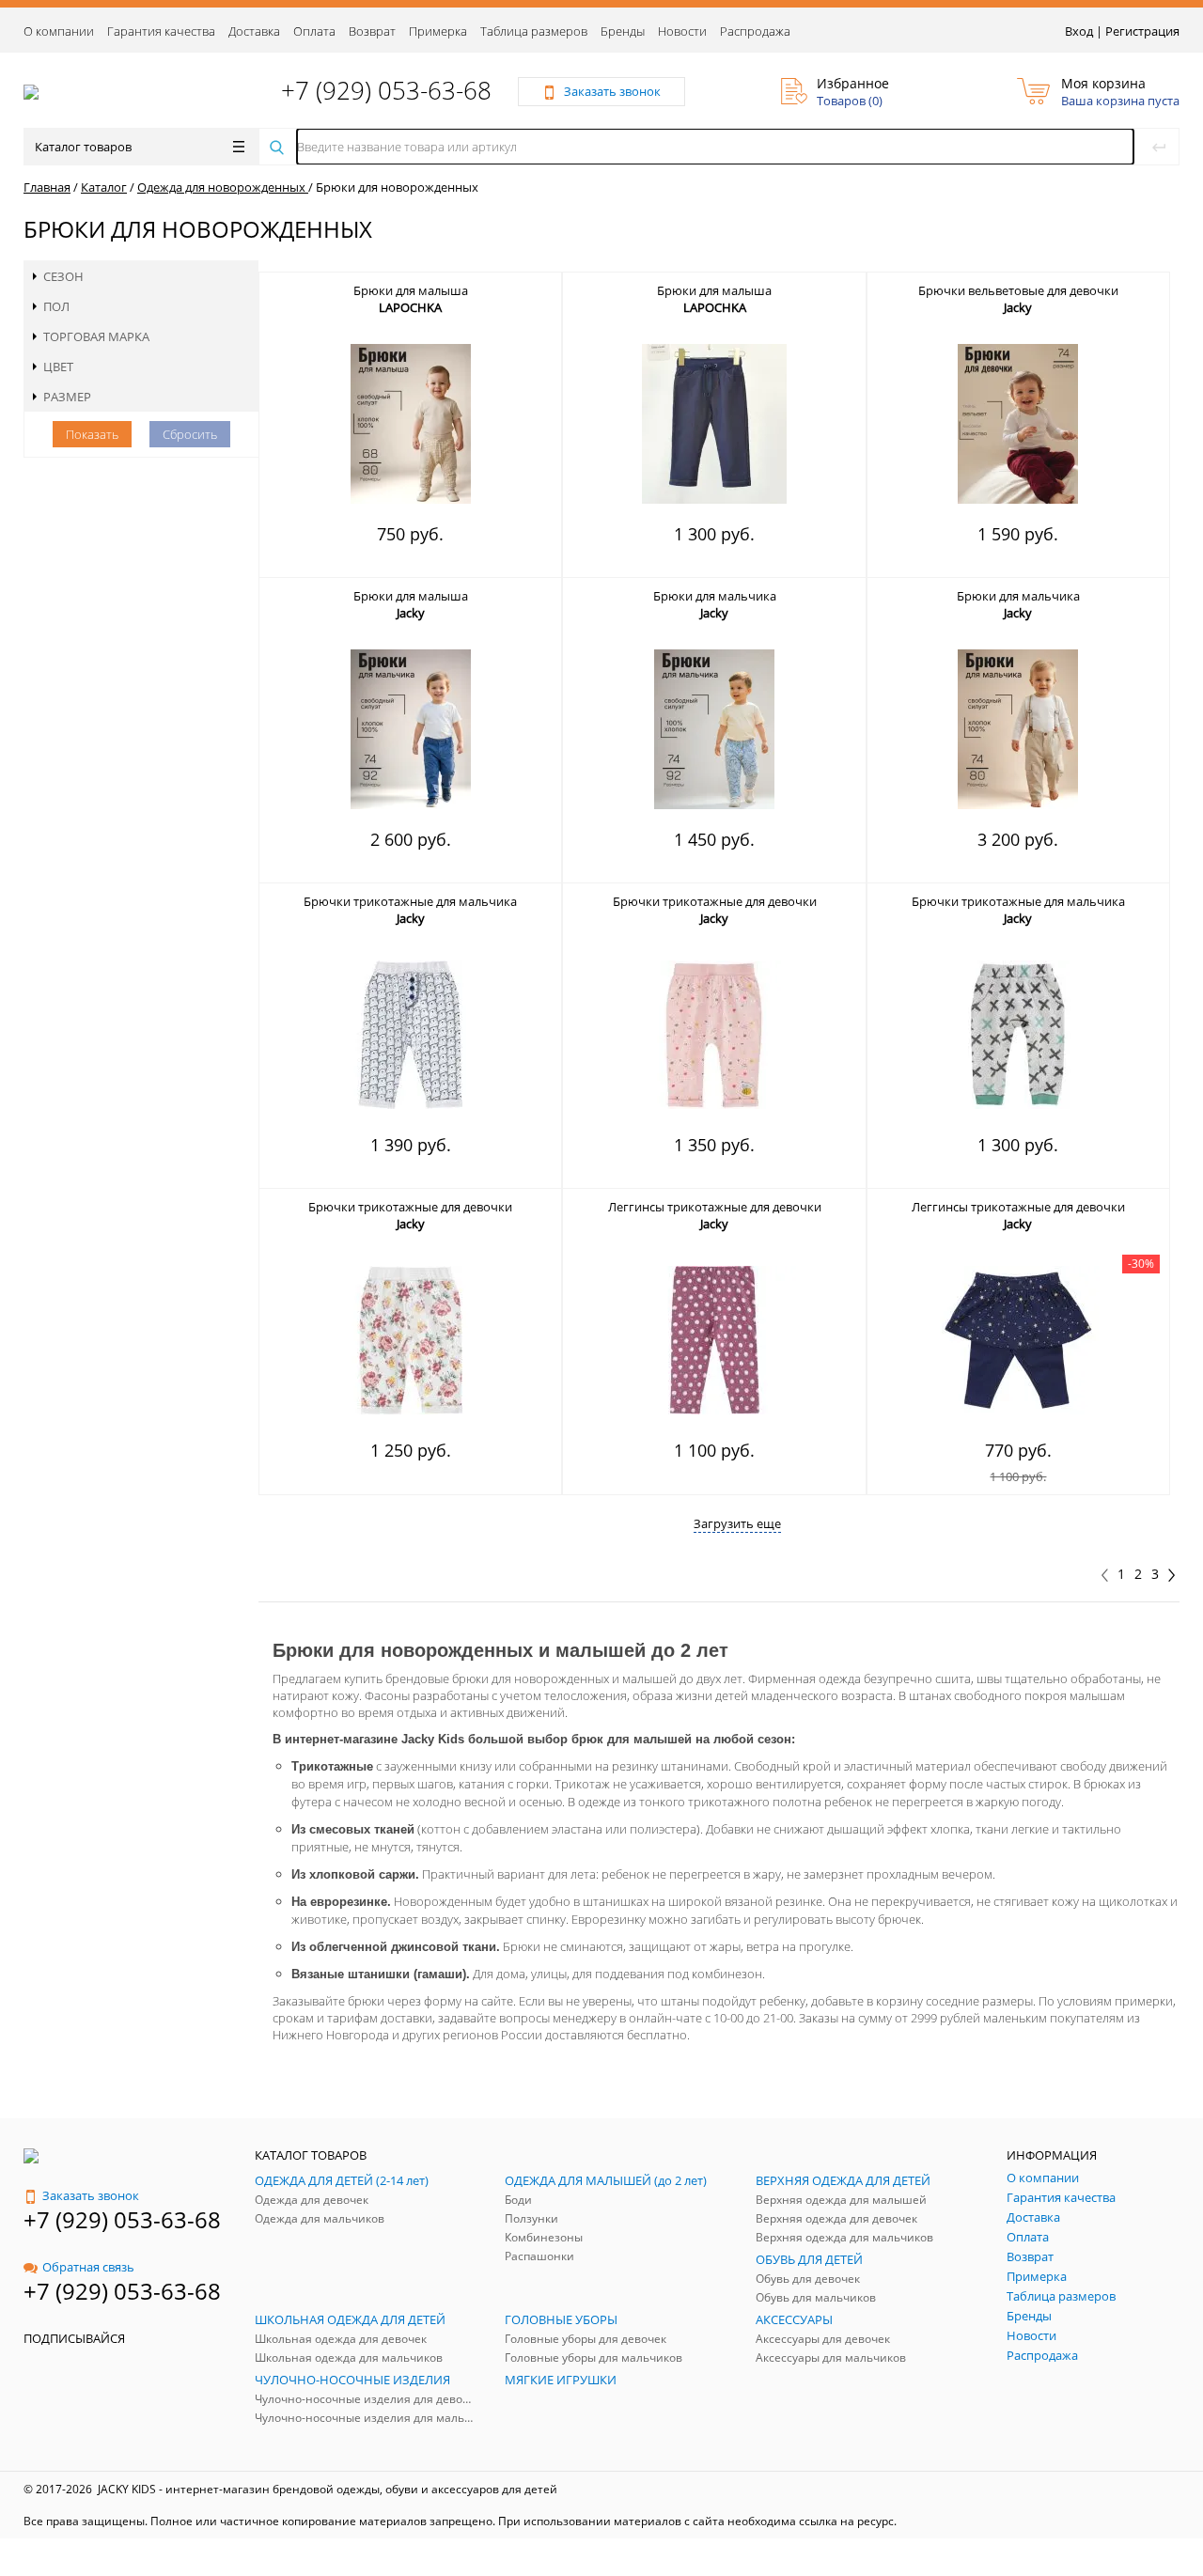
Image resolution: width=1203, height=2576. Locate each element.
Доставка (254, 31)
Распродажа (755, 31)
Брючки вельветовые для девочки (1018, 290)
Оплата (314, 31)
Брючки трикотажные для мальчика (410, 901)
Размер (67, 397)
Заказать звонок (91, 2195)
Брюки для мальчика (715, 596)
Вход (1079, 31)
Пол (56, 306)
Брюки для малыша (411, 290)
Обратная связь (88, 2267)
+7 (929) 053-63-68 (386, 90)
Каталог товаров (83, 147)
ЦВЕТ (58, 367)
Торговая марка (96, 336)
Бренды (623, 31)
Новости (682, 31)
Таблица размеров (534, 31)
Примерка (438, 31)
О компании (59, 31)
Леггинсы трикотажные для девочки (715, 1207)
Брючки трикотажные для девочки (715, 901)
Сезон (63, 276)
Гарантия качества (161, 31)
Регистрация (1142, 31)
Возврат (372, 31)
